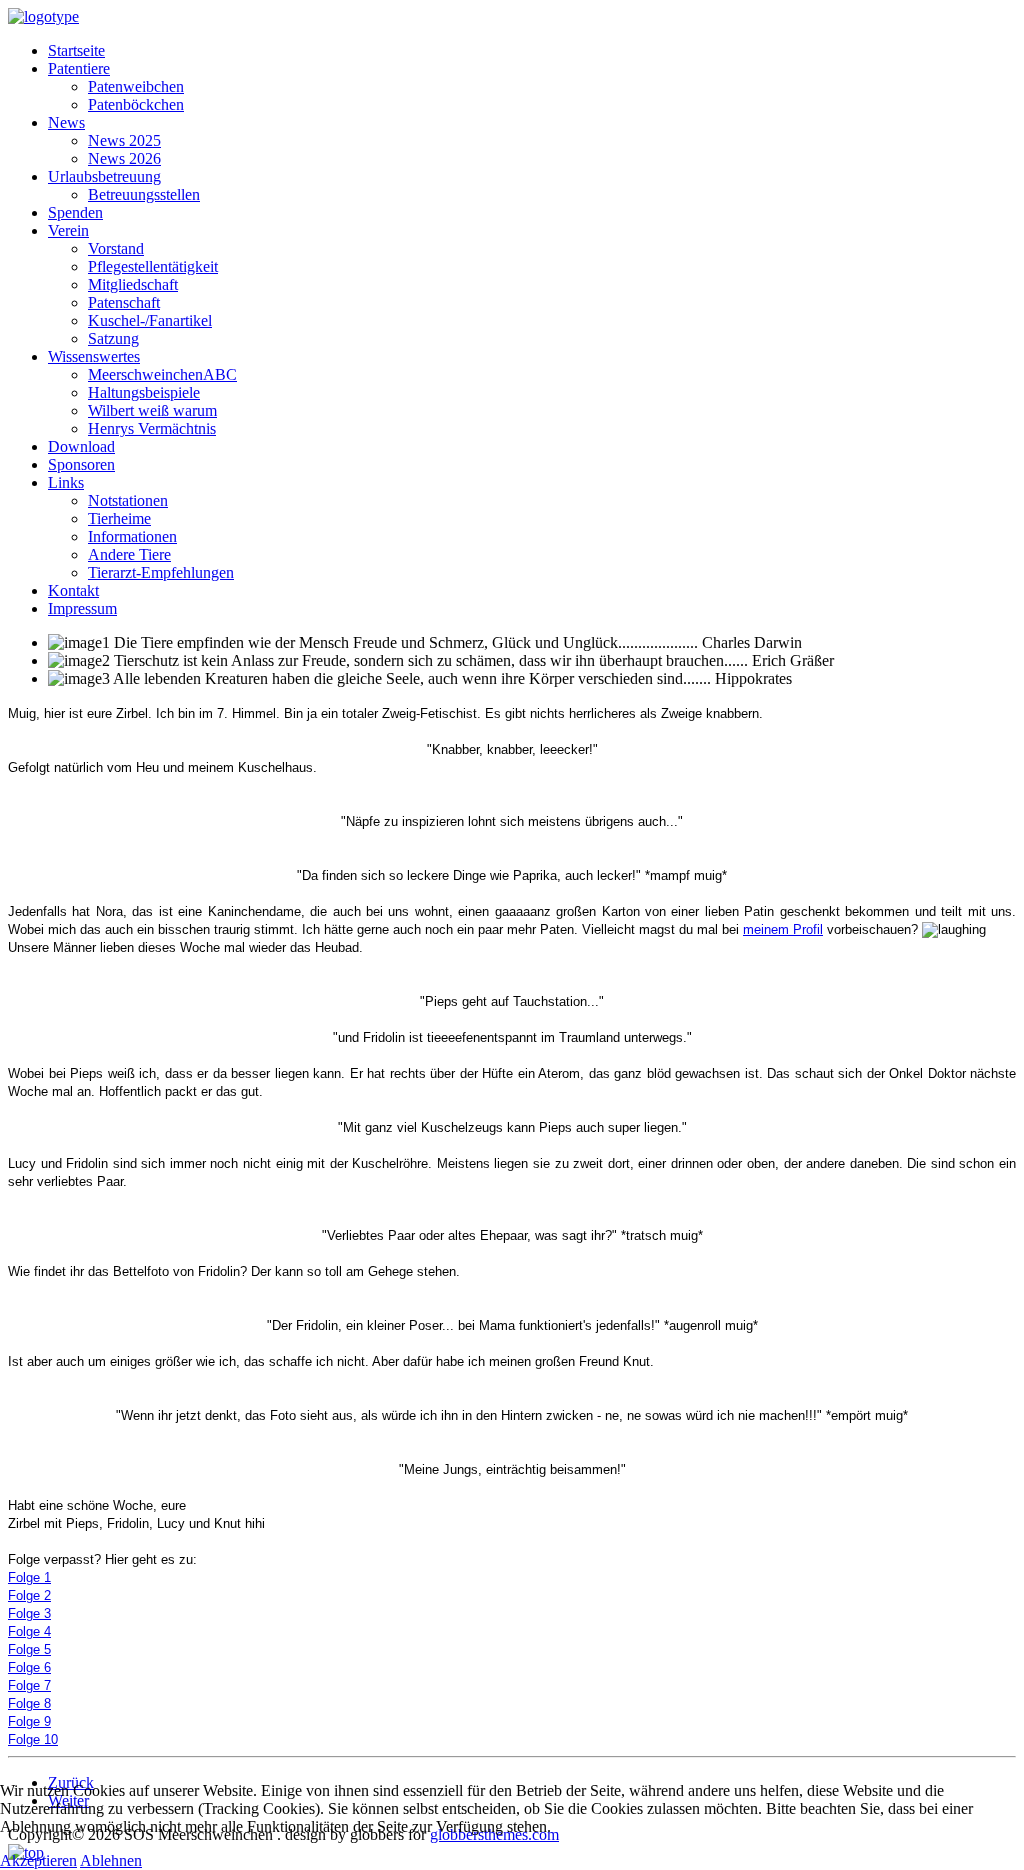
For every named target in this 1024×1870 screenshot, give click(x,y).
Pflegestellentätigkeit (153, 266)
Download (81, 446)
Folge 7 (29, 1685)
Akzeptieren (38, 1860)
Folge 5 (29, 1649)
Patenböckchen (136, 104)
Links (66, 482)
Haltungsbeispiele (144, 392)
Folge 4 (29, 1631)
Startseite (76, 50)
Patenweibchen (136, 86)
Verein (68, 230)
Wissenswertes (94, 356)
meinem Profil (783, 929)
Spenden (75, 212)
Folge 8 (29, 1703)
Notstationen (128, 500)
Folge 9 (29, 1721)
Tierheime (119, 518)
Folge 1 (29, 1577)
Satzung (113, 338)
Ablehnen (111, 1860)
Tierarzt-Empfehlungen (161, 572)
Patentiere (79, 68)
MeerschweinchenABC (162, 374)
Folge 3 (29, 1613)
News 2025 (124, 140)
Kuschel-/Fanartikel (150, 320)
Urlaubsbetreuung (104, 176)
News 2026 (124, 158)
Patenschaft (124, 302)
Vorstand (116, 248)
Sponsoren (81, 464)
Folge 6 (29, 1667)
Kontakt (73, 590)
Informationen (132, 536)
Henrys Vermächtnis (152, 428)
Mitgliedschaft (133, 284)
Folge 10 (33, 1739)
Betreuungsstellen (144, 194)
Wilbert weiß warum (152, 410)
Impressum (82, 608)
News (66, 122)
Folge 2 (29, 1595)
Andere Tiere (129, 554)
